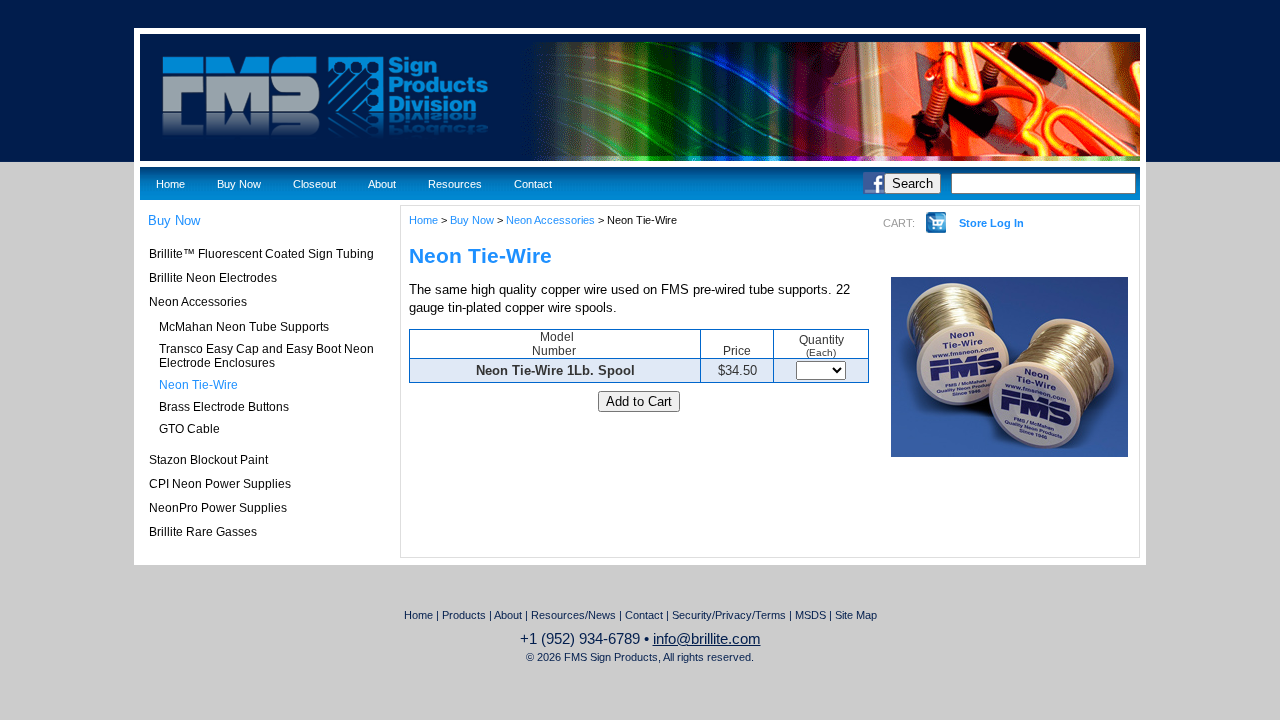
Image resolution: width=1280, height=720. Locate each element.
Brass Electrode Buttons (224, 407)
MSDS (810, 615)
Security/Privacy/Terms (729, 615)
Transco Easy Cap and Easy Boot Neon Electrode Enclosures (266, 356)
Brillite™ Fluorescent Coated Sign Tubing (261, 254)
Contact (533, 184)
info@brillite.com (707, 639)
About (382, 184)
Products (464, 615)
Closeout (314, 184)
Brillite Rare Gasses (203, 532)
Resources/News (573, 615)
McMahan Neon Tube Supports (244, 327)
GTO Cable (189, 429)
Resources (455, 184)
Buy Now (239, 184)
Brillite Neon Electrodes (213, 278)
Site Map (856, 615)
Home (170, 184)
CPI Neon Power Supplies (220, 484)
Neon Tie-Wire (198, 385)
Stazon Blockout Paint (208, 460)
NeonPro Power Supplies (218, 508)
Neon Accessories (198, 302)
